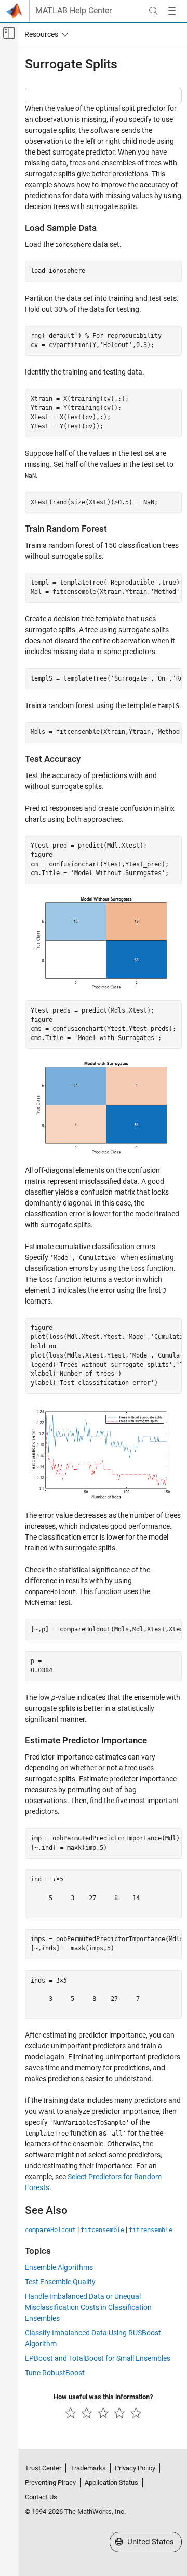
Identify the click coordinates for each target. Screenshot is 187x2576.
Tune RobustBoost (55, 2373)
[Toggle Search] (153, 11)
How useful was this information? (103, 2397)
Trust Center (43, 2468)
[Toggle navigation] (44, 34)
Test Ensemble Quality (60, 2282)
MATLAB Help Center (74, 11)
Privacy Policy (135, 2468)
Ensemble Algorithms (59, 2267)
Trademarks (88, 2468)
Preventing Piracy (50, 2482)
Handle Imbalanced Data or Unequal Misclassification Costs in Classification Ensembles (88, 2307)
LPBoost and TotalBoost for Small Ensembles (98, 2358)
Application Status (111, 2482)
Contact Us (41, 2497)
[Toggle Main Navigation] (172, 11)
